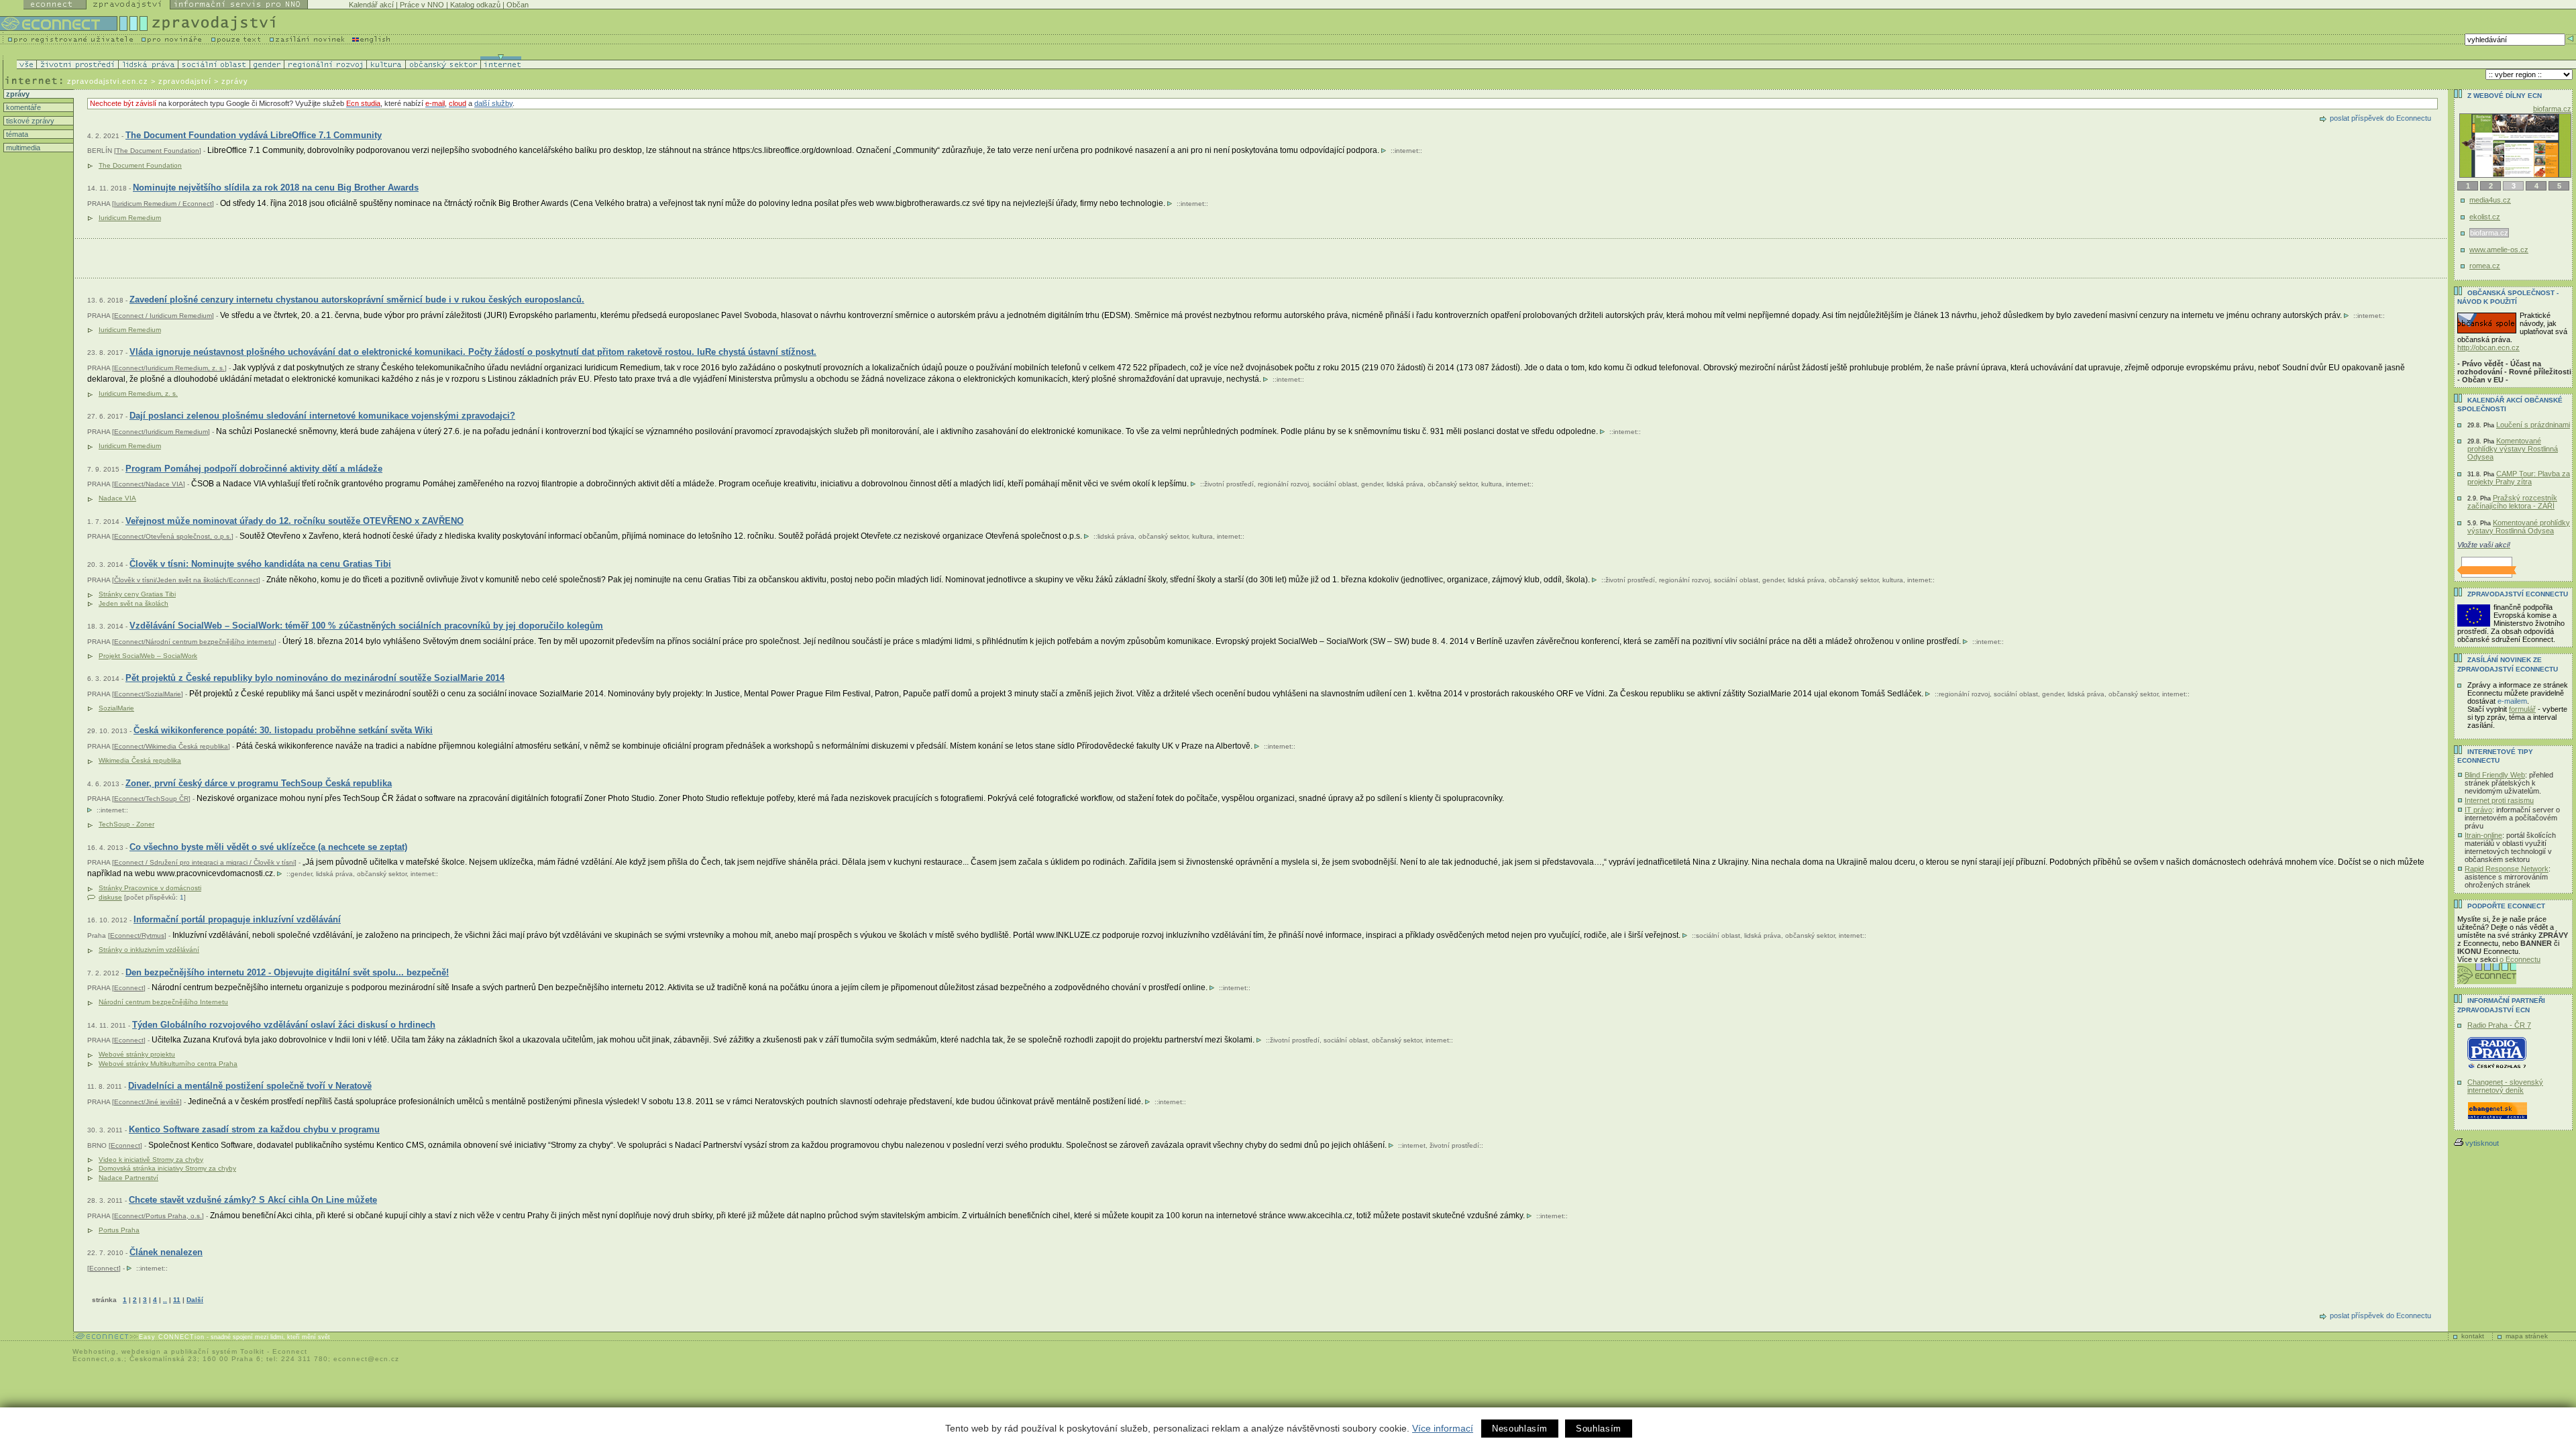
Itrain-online (2483, 835)
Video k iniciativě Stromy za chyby (151, 1160)
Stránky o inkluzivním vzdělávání (149, 950)
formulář (2522, 709)
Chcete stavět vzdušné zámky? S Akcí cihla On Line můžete (253, 1200)
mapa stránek (2527, 1336)
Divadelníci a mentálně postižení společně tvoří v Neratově (250, 1086)
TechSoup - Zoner (126, 824)
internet (1406, 151)
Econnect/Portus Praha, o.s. (158, 1216)
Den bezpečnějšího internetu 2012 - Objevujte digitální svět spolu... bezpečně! (287, 972)
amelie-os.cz (2551, 109)
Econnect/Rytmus (137, 935)
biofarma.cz (2488, 233)
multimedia (22, 148)
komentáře (22, 107)
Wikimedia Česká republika (140, 760)
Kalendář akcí (371, 5)
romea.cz (2485, 266)
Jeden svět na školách (133, 603)
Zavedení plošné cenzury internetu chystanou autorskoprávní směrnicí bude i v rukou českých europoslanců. (357, 300)
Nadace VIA (117, 498)
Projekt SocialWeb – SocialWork (148, 656)
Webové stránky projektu (137, 1054)
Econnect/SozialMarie (148, 694)
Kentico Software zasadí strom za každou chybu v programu (254, 1129)
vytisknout (2482, 1143)
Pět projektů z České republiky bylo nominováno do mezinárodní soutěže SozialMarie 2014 (315, 678)
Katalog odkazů (475, 5)
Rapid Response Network (2507, 869)
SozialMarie (116, 708)
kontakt (2473, 1336)
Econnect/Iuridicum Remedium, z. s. (169, 368)
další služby (493, 103)
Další (195, 1300)
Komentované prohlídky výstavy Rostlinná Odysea (2513, 449)
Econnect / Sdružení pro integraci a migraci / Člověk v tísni (204, 862)
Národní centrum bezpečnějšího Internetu (163, 1002)
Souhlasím (1599, 1429)
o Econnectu (2520, 959)
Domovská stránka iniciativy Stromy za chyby (167, 1168)
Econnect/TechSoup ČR (151, 799)
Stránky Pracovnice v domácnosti (150, 888)
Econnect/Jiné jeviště (147, 1102)
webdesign (141, 1351)
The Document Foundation (158, 151)
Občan (518, 5)
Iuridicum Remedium (130, 218)
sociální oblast (1335, 484)
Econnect (129, 988)
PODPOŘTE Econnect (2506, 906)
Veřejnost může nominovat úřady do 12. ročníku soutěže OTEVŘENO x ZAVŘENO (294, 521)
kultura (1492, 484)
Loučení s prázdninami (2533, 425)
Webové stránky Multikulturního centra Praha (168, 1064)
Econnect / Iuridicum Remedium (163, 316)
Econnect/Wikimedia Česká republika (171, 746)
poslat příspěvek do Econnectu (2380, 118)
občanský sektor (1452, 484)
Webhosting (94, 1351)
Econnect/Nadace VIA (149, 484)
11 (177, 1300)
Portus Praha (119, 1230)
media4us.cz (2490, 200)
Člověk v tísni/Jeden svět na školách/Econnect (186, 580)
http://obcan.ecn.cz (2488, 347)
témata (16, 134)
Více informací (1443, 1428)
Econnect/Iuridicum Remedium (161, 432)
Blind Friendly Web (2495, 775)
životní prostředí (1229, 484)
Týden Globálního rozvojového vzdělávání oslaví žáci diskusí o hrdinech (284, 1025)
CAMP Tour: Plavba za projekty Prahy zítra (2519, 478)
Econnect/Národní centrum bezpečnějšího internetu (194, 642)
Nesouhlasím (1520, 1429)
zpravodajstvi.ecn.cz (108, 81)
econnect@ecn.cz (366, 1359)
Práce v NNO (422, 5)
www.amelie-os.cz (2500, 250)
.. (165, 1300)
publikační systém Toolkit (218, 1351)
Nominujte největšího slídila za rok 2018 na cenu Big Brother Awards (276, 187)
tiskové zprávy (29, 121)
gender (1372, 484)
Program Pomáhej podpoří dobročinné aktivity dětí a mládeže (254, 469)
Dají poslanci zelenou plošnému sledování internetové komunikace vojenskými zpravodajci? (322, 416)
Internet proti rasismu (2499, 800)
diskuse (110, 897)
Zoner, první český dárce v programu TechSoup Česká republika (259, 783)
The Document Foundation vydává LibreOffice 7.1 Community (254, 135)
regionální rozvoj (1283, 484)
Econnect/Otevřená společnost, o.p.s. (173, 536)
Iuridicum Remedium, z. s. (138, 393)
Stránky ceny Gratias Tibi (137, 594)
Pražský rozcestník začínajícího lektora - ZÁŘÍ (2512, 502)
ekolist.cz (2485, 217)
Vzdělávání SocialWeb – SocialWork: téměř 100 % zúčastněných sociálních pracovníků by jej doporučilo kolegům (366, 626)
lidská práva (1405, 484)
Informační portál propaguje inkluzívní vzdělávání (237, 919)
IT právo (2478, 810)
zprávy (17, 94)
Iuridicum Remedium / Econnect (163, 204)
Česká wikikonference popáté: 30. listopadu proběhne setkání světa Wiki (283, 730)
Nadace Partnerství (128, 1178)
